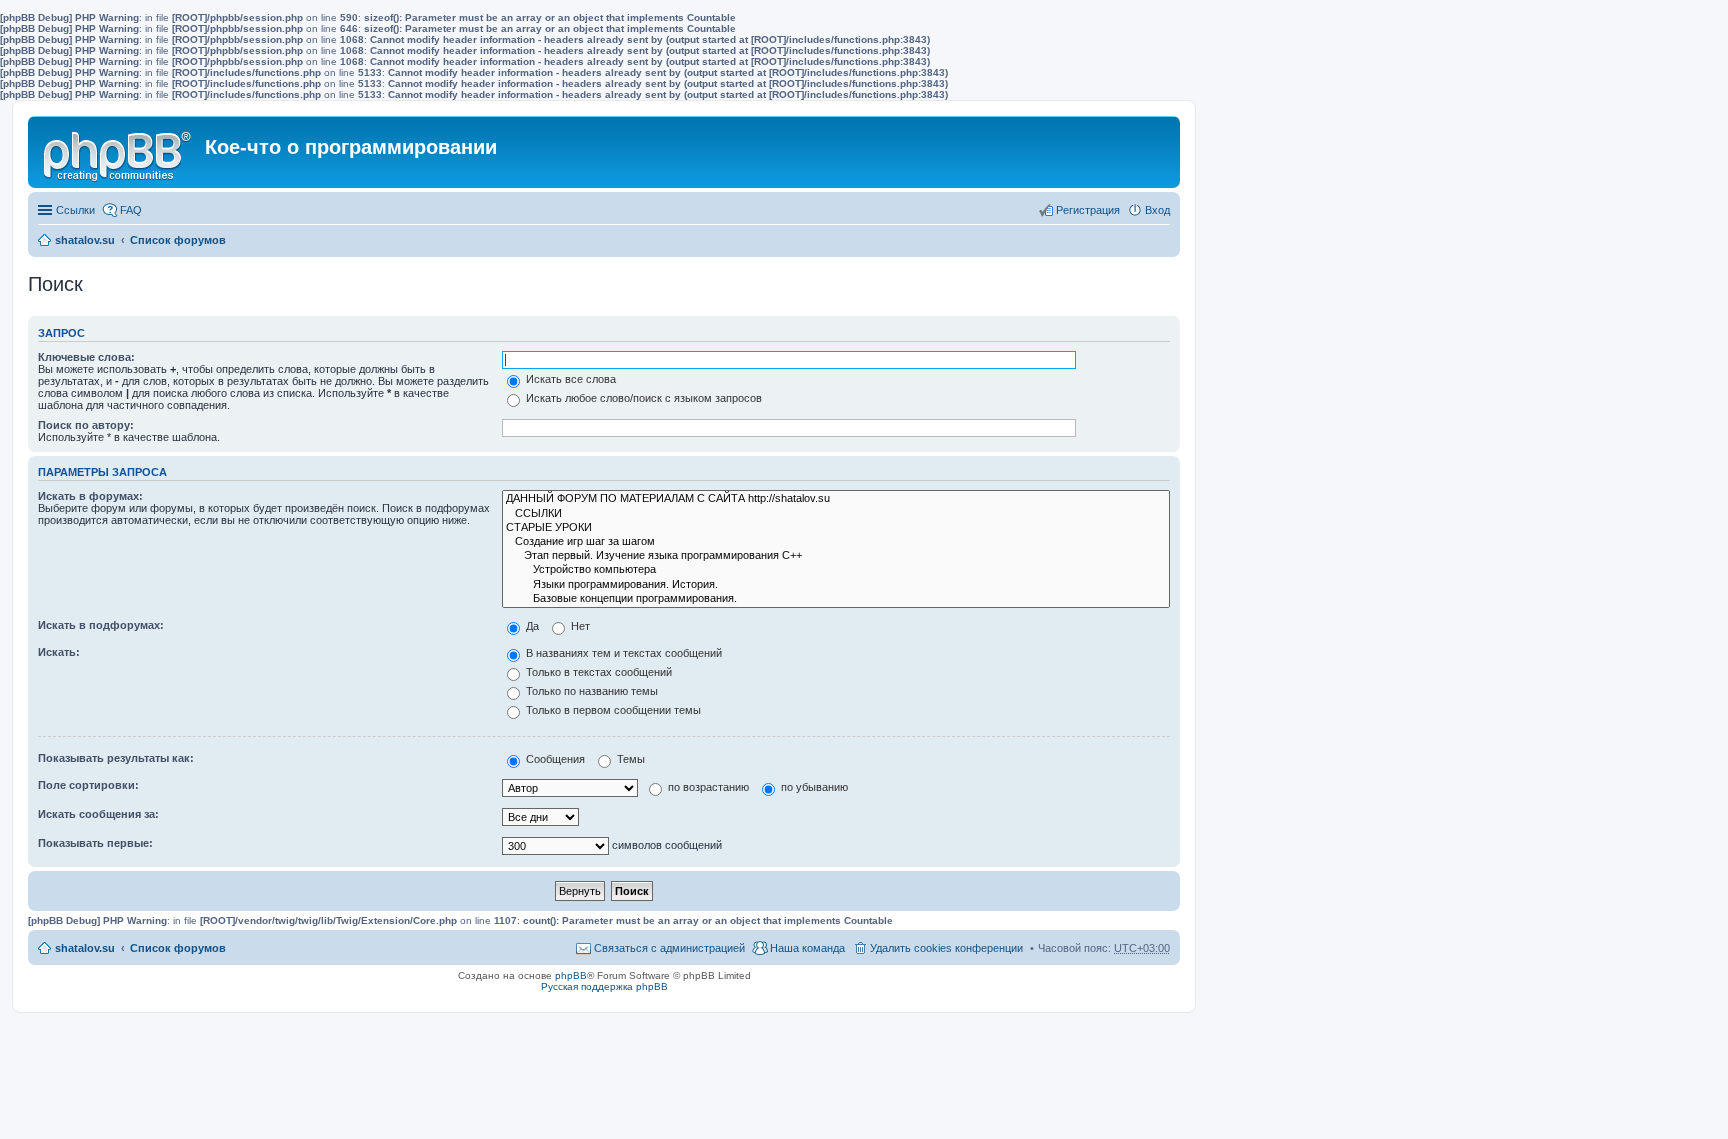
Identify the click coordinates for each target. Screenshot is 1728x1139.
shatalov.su (85, 240)
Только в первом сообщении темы (612, 710)
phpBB (571, 975)
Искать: (59, 652)
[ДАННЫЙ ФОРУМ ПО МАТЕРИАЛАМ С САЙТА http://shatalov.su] (836, 499)
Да (531, 626)
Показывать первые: (95, 843)
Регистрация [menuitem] (1088, 210)
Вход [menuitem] (1157, 210)
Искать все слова (569, 379)
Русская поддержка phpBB (604, 986)
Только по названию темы (590, 691)
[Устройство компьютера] (836, 570)
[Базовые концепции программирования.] (836, 599)
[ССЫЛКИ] (836, 514)
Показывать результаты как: (116, 758)
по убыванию (813, 787)
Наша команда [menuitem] (807, 948)
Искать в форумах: (90, 496)
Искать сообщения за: (98, 814)
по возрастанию (707, 787)
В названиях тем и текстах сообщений (622, 653)
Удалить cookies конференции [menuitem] (946, 948)
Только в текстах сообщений (597, 672)
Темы (629, 759)
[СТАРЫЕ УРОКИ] (836, 528)
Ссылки (75, 210)
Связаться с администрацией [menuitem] (669, 948)
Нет (579, 626)
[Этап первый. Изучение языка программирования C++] (836, 556)
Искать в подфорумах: (101, 625)
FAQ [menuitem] (131, 210)
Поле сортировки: (88, 785)
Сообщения (554, 759)
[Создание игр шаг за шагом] (836, 542)
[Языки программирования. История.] (836, 585)
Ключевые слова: (86, 357)
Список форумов (178, 240)
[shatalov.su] (119, 152)
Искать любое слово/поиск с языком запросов (642, 398)
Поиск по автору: (86, 425)
